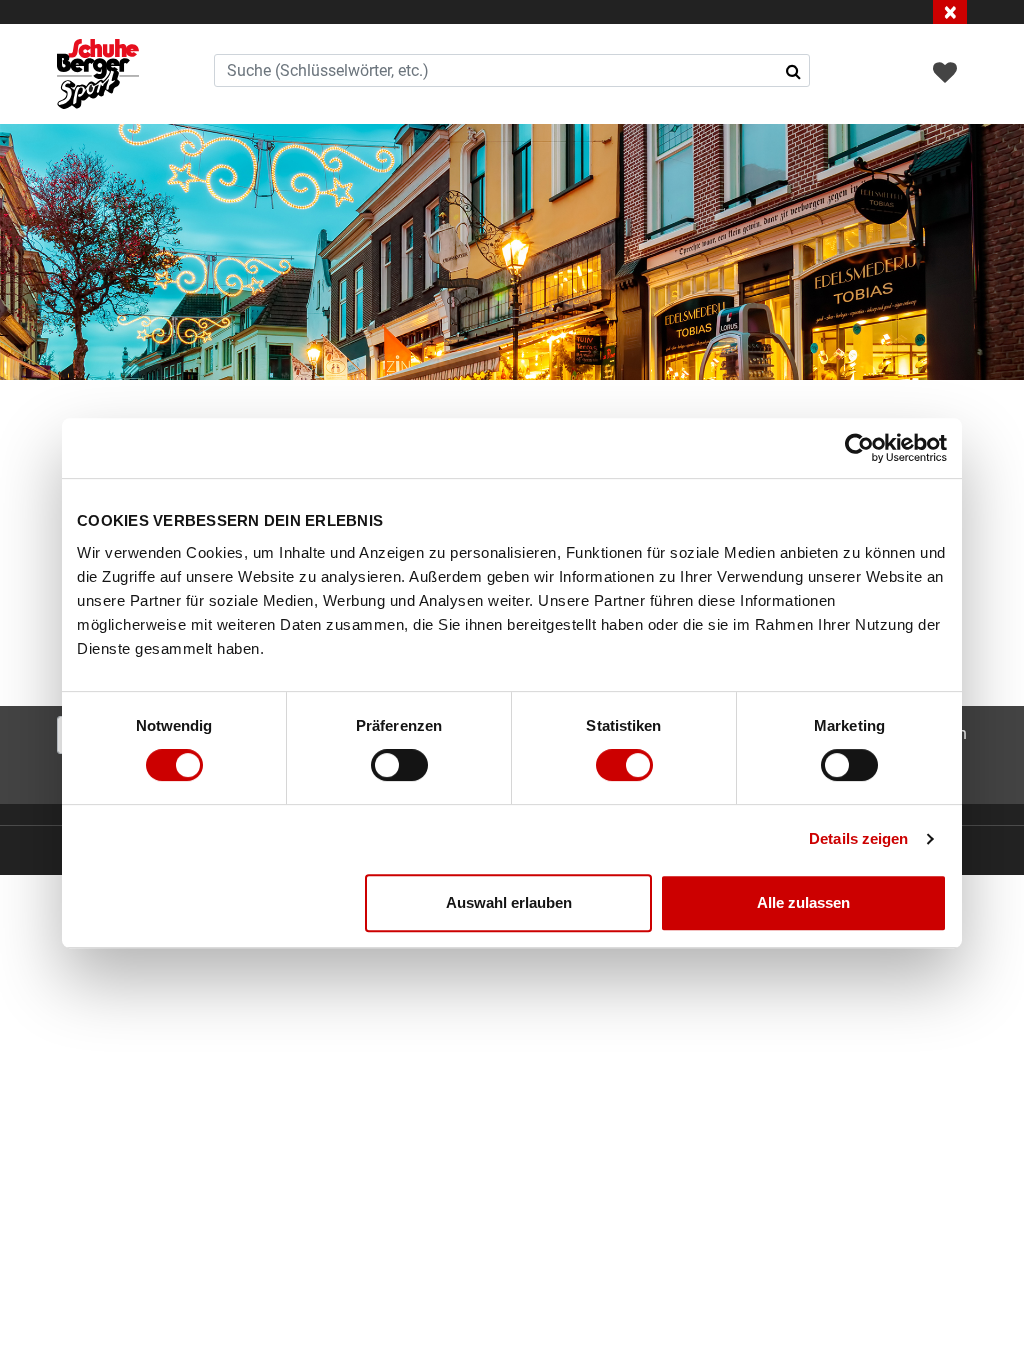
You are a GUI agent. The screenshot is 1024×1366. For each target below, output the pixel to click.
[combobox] (512, 70)
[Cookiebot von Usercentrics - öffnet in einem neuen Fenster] (859, 448)
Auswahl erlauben (509, 902)
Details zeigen (858, 838)
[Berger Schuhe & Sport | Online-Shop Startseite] (98, 74)
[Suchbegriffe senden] (793, 71)
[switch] (399, 765)
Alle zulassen (803, 902)
